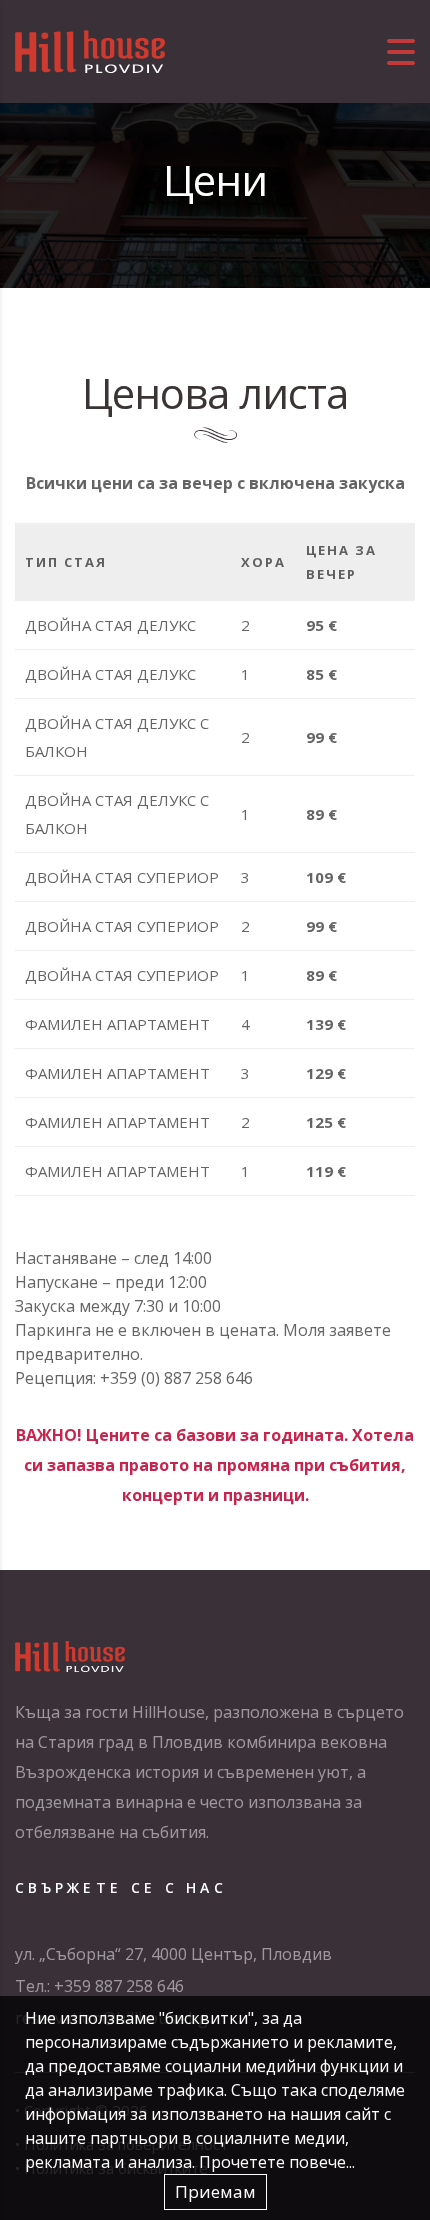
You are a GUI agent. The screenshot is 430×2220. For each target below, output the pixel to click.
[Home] (90, 50)
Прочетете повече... (277, 2162)
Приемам (215, 2191)
